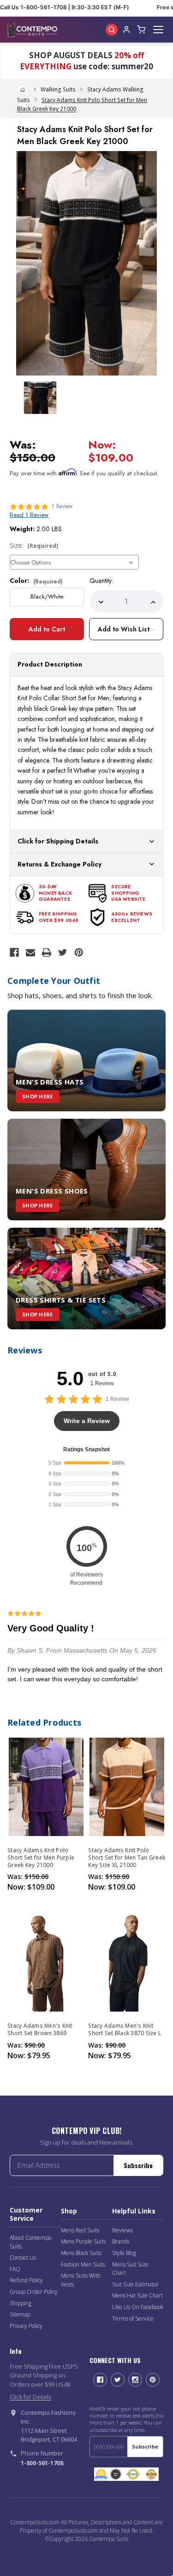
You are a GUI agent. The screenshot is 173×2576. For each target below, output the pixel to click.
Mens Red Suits (80, 2230)
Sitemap (20, 2314)
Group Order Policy (34, 2292)
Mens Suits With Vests (81, 2280)
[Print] (47, 952)
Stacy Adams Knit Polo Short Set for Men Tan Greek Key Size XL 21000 (127, 1858)
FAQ (15, 2269)
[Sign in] (126, 30)
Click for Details (30, 2397)
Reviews (122, 2230)
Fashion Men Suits (83, 2264)
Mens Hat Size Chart (137, 2295)
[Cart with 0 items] (141, 30)
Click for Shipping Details (58, 841)
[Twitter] (63, 952)
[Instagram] (135, 2380)
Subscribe (138, 2165)
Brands (121, 2241)
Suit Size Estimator (135, 2284)
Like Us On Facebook (138, 2307)
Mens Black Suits (81, 2253)
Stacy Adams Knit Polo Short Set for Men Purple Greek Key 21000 (41, 1858)
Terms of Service (133, 2318)
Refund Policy (26, 2280)
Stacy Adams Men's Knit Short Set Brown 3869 (40, 2030)
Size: (34, 545)
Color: (36, 581)
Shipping (21, 2303)
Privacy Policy (26, 2326)
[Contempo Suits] (32, 30)
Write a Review (87, 1421)
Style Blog (124, 2253)
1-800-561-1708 (42, 2463)
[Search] (112, 30)
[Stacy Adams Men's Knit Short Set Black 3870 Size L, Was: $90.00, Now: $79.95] (127, 1962)
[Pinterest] (79, 952)
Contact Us (23, 2258)
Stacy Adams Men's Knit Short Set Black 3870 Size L (125, 2030)
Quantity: (101, 581)
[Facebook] (14, 952)
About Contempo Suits (30, 2242)
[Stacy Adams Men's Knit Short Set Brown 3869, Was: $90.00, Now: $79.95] (46, 1962)
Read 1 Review (29, 515)
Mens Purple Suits (83, 2241)
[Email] (30, 952)
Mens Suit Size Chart (130, 2269)
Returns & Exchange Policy (60, 864)
